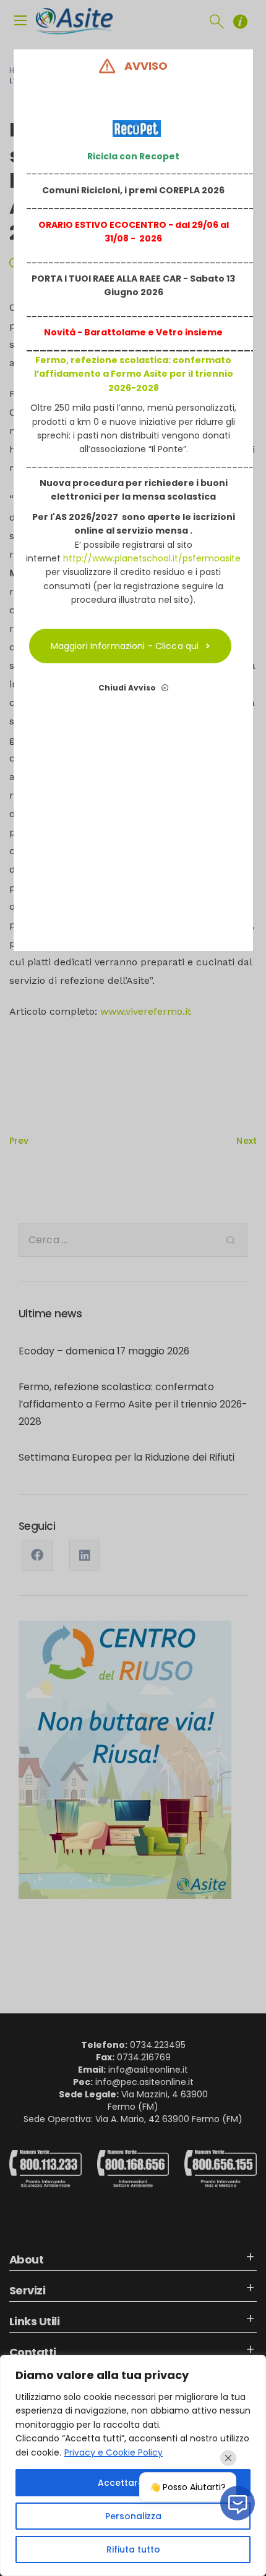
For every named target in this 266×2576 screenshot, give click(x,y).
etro (173, 332)
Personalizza (133, 2516)
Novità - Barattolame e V (103, 332)
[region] (133, 2465)
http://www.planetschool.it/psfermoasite (152, 558)
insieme (203, 332)
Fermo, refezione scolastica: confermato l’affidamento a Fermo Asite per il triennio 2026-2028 (133, 374)
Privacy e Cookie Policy (114, 2452)
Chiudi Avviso (128, 688)
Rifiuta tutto (133, 2549)
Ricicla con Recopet (133, 156)
